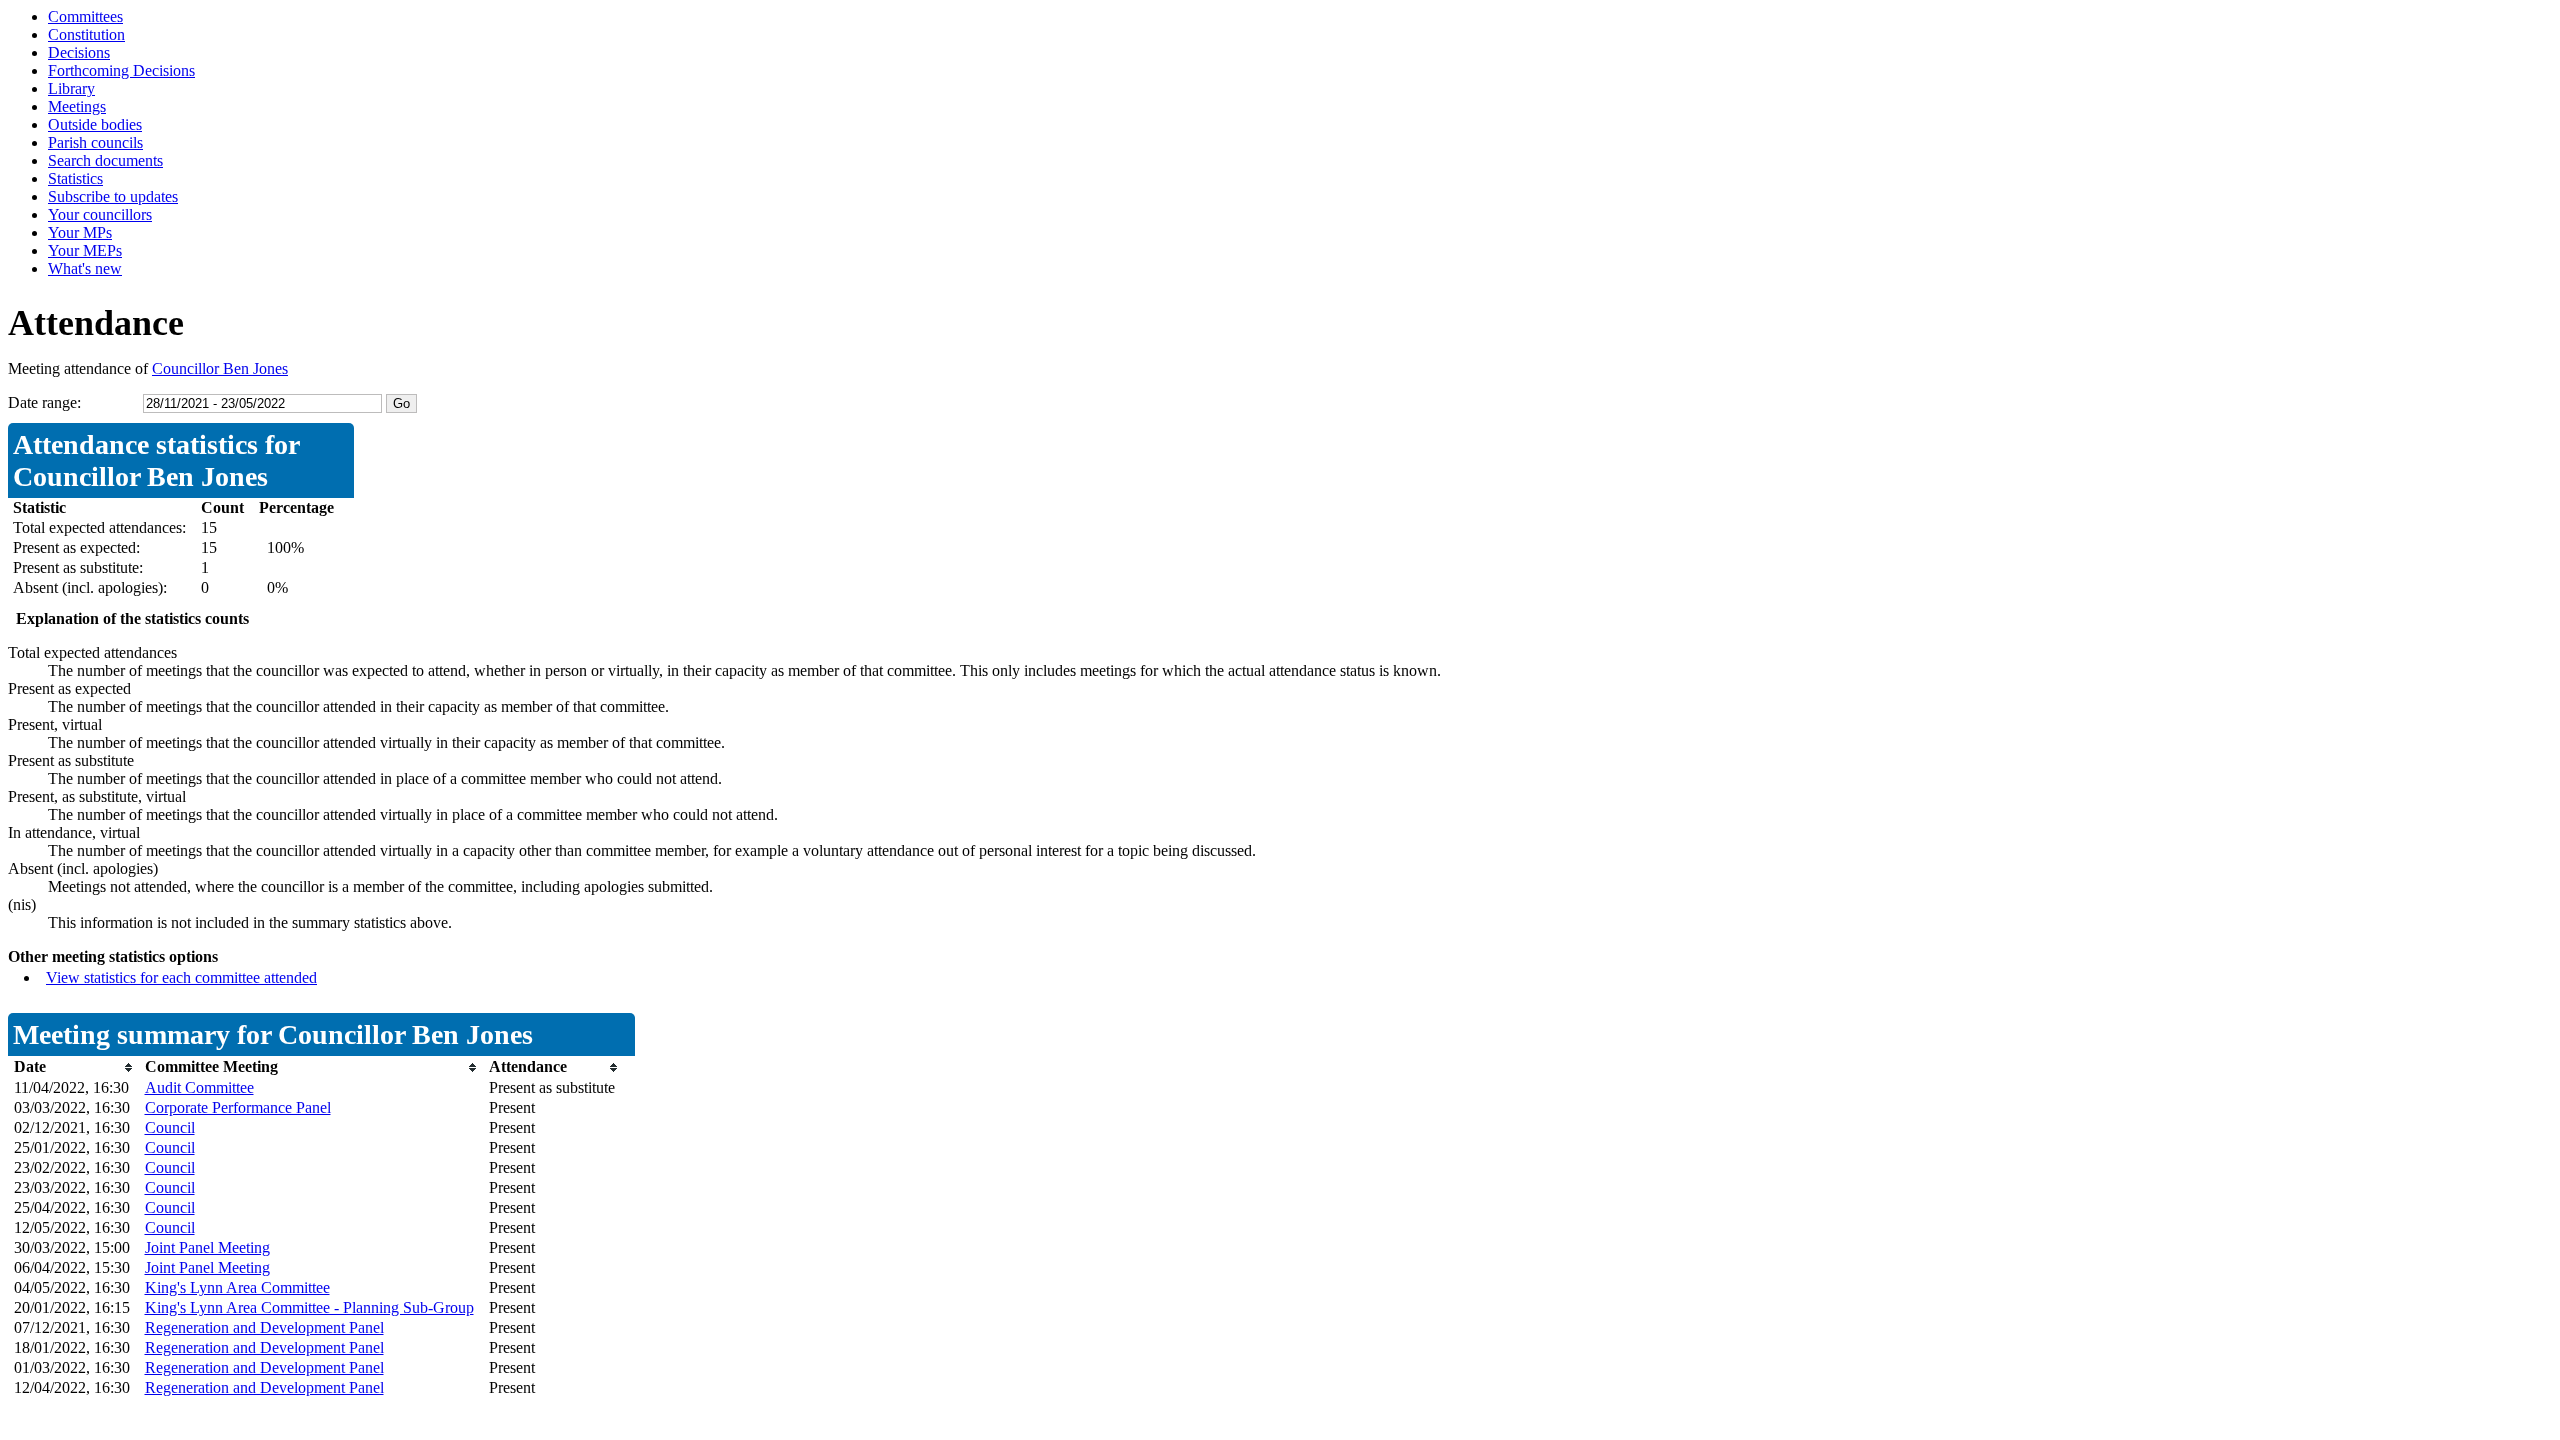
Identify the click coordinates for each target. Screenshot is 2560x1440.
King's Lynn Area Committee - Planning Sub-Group (309, 1307)
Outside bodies (95, 124)
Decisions (79, 52)
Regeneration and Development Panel (264, 1327)
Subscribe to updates (113, 196)
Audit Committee (199, 1087)
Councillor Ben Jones (220, 368)
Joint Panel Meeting (207, 1247)
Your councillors (100, 214)
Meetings (77, 106)
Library (71, 88)
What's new (85, 268)
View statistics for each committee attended (181, 977)
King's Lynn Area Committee (237, 1287)
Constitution (86, 34)
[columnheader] (74, 1067)
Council (170, 1127)
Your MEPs (85, 250)
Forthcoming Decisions (121, 70)
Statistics (75, 178)
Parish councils (95, 142)
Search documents (105, 160)
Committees (85, 16)
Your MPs (80, 232)
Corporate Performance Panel (238, 1107)
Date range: (44, 402)
